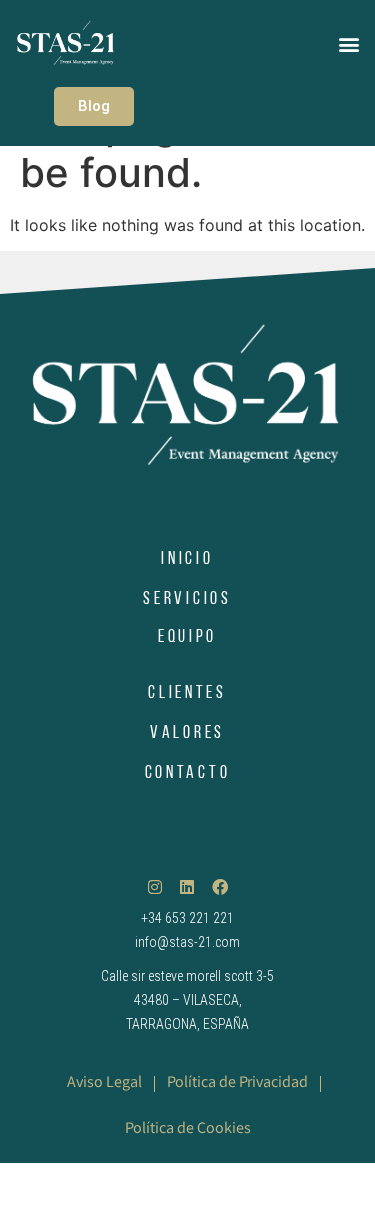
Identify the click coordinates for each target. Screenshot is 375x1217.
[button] (348, 43)
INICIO (187, 560)
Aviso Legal (104, 1083)
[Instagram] (154, 887)
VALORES (187, 734)
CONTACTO (188, 774)
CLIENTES (187, 694)
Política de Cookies (188, 1129)
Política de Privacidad (237, 1083)
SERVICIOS (187, 600)
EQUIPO (187, 638)
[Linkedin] (187, 887)
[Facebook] (220, 887)
